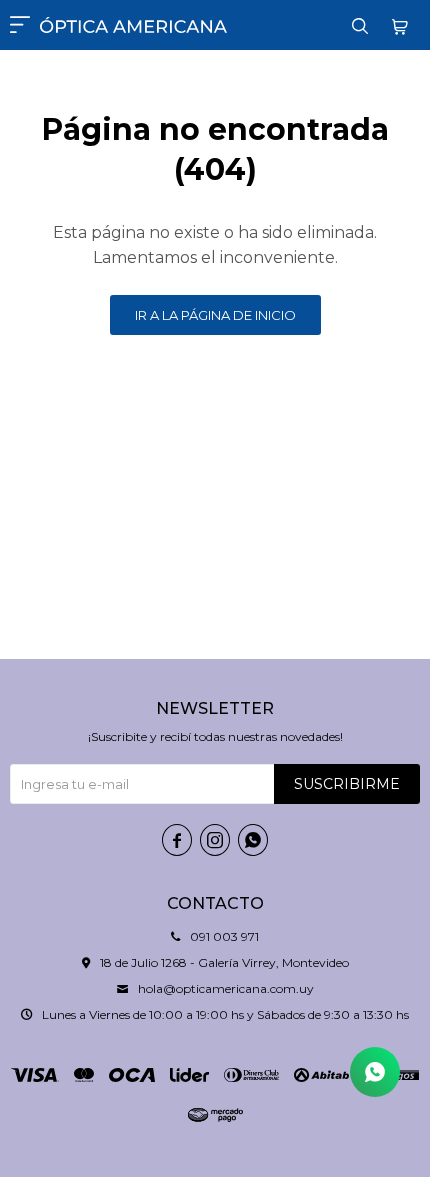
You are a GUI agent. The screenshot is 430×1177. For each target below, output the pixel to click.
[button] (360, 25)
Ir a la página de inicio (215, 315)
